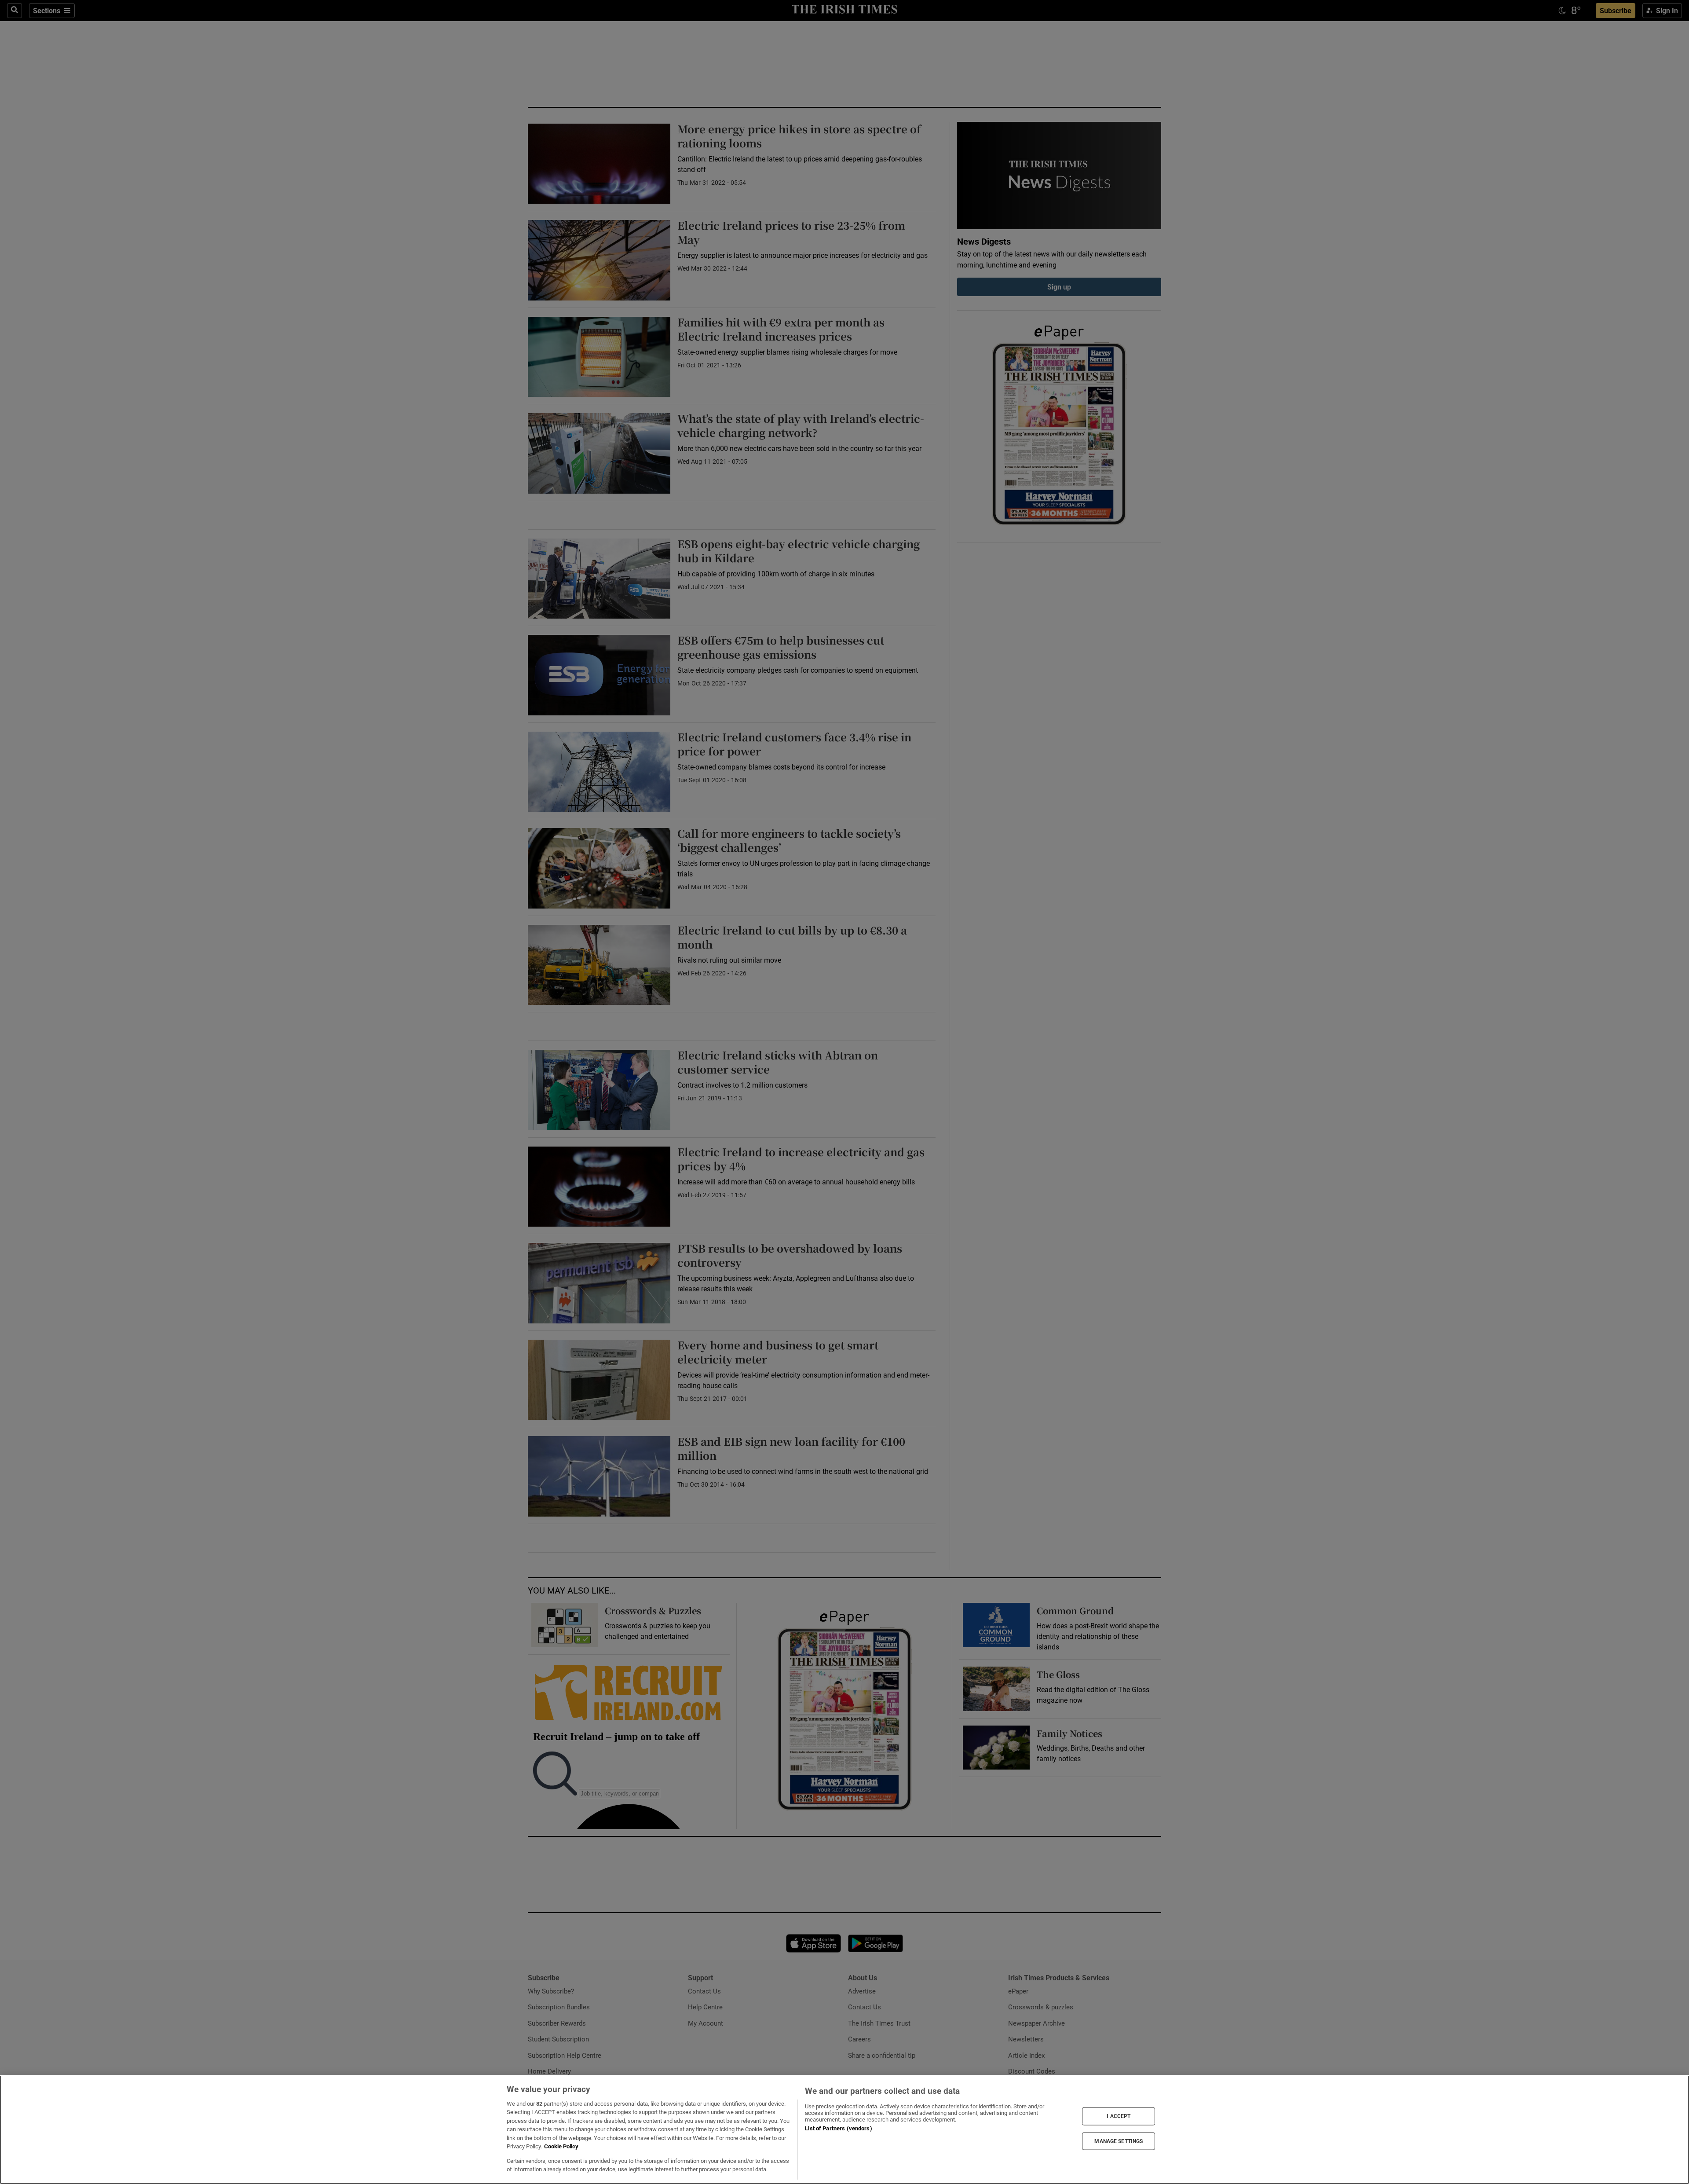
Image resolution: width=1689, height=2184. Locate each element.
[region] (844, 2130)
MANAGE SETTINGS (1119, 2141)
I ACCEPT (1119, 2116)
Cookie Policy (561, 2146)
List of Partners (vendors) (838, 2128)
